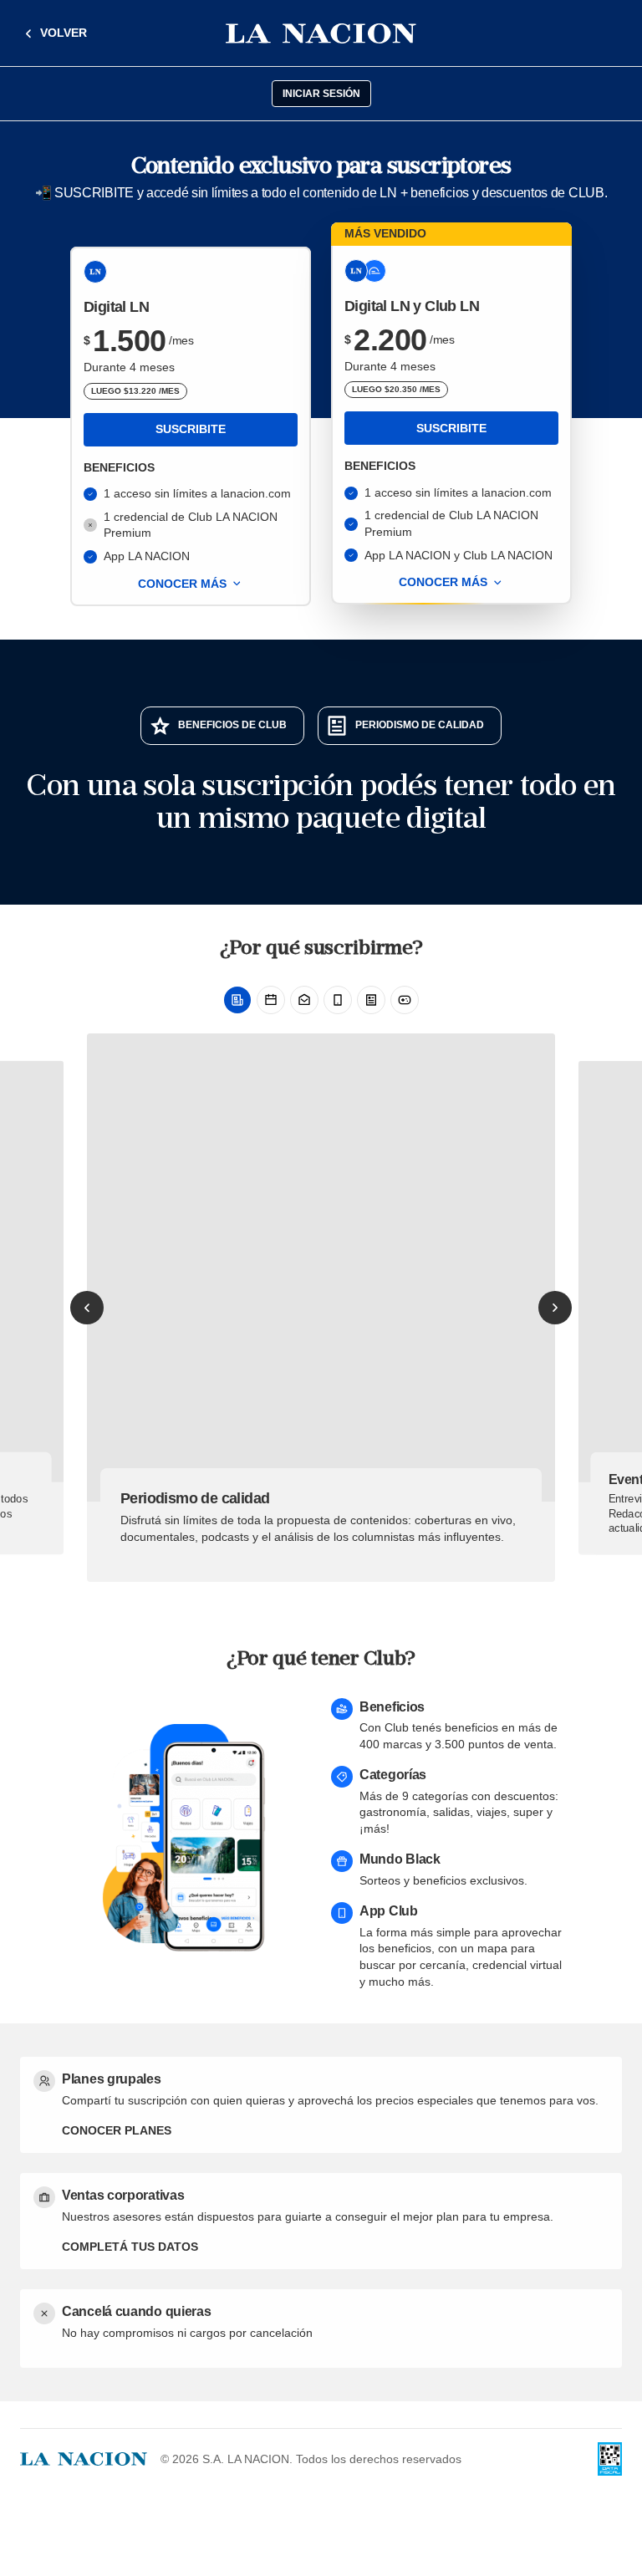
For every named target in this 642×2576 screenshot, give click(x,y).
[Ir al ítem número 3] (304, 1000)
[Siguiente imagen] (555, 1308)
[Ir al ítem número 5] (371, 1000)
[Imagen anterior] (87, 1308)
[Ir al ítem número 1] (237, 1000)
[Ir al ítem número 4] (338, 1000)
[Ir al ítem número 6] (405, 1000)
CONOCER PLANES (117, 2130)
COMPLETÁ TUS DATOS (130, 2247)
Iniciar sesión (321, 94)
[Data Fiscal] (610, 2459)
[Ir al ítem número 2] (271, 1000)
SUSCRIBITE (191, 429)
